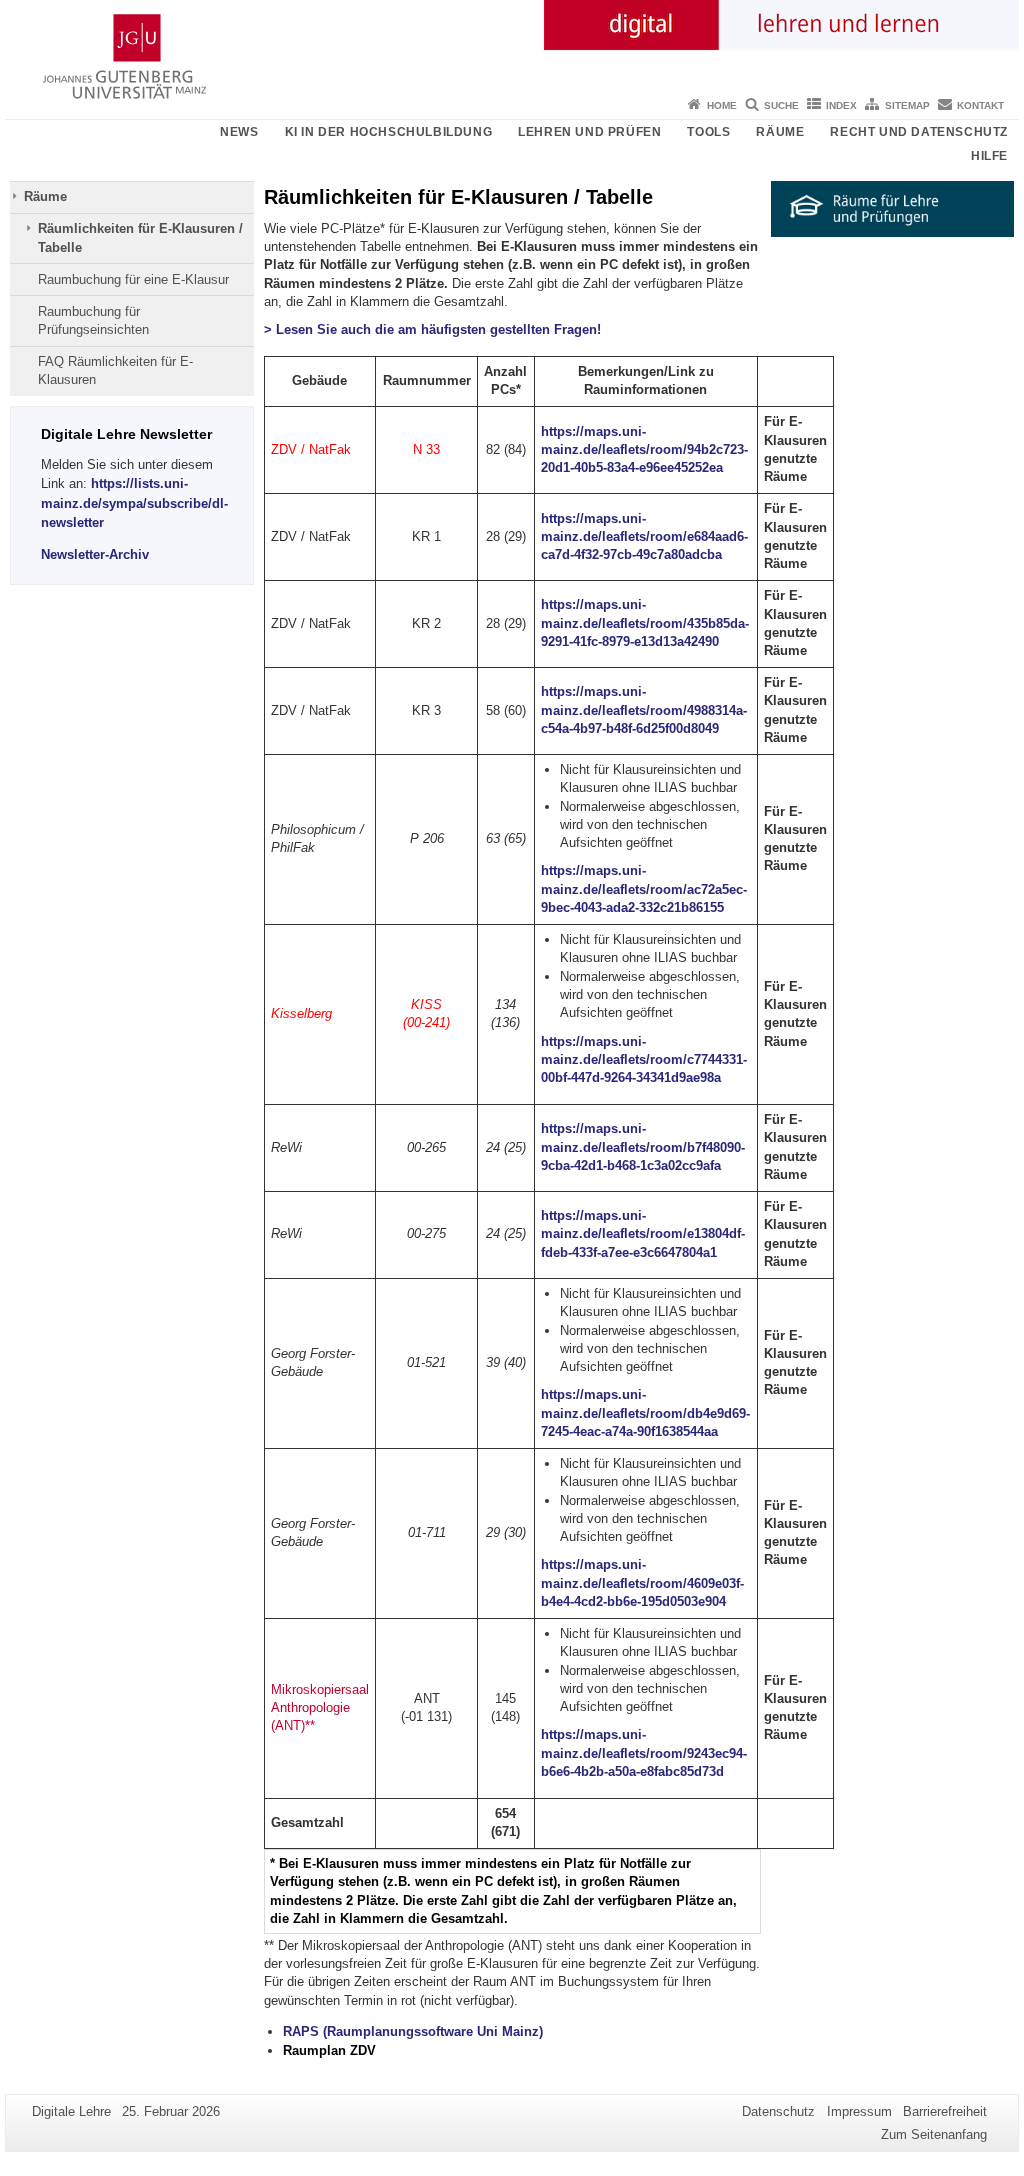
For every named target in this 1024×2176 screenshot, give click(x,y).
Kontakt (980, 105)
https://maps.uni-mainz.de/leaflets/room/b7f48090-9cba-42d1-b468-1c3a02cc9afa (643, 1147)
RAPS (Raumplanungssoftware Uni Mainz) (413, 2031)
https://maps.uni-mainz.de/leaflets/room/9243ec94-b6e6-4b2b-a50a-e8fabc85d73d (644, 1753)
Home (722, 105)
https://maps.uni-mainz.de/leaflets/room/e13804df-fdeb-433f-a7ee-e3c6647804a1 (643, 1234)
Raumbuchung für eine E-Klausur (133, 279)
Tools (708, 132)
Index (841, 105)
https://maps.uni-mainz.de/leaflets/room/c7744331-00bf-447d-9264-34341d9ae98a (644, 1060)
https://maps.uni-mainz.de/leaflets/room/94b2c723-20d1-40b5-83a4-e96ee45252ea (644, 450)
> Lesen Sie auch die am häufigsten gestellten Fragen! (432, 329)
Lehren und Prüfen (589, 132)
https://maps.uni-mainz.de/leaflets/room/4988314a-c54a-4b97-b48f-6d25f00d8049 (644, 710)
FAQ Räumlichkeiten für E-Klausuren (115, 370)
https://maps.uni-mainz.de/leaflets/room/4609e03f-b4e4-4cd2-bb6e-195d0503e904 (642, 1583)
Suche (781, 105)
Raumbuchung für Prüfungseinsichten (93, 320)
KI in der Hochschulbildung (389, 132)
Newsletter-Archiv (95, 554)
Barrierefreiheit (945, 2111)
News (239, 132)
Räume (780, 132)
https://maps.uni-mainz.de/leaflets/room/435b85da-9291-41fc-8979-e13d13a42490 (645, 623)
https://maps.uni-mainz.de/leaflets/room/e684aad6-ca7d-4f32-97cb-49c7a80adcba (644, 537)
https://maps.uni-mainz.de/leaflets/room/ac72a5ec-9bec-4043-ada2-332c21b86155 (644, 889)
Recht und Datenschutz (919, 132)
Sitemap (907, 105)
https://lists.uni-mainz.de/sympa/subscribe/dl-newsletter (134, 502)
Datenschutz (778, 2111)
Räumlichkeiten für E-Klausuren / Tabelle (140, 237)
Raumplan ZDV (329, 2050)
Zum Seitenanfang (934, 2134)
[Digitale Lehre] (512, 45)
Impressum (859, 2111)
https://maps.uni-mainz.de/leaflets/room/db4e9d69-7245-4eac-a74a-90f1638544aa (645, 1413)
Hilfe (989, 156)
